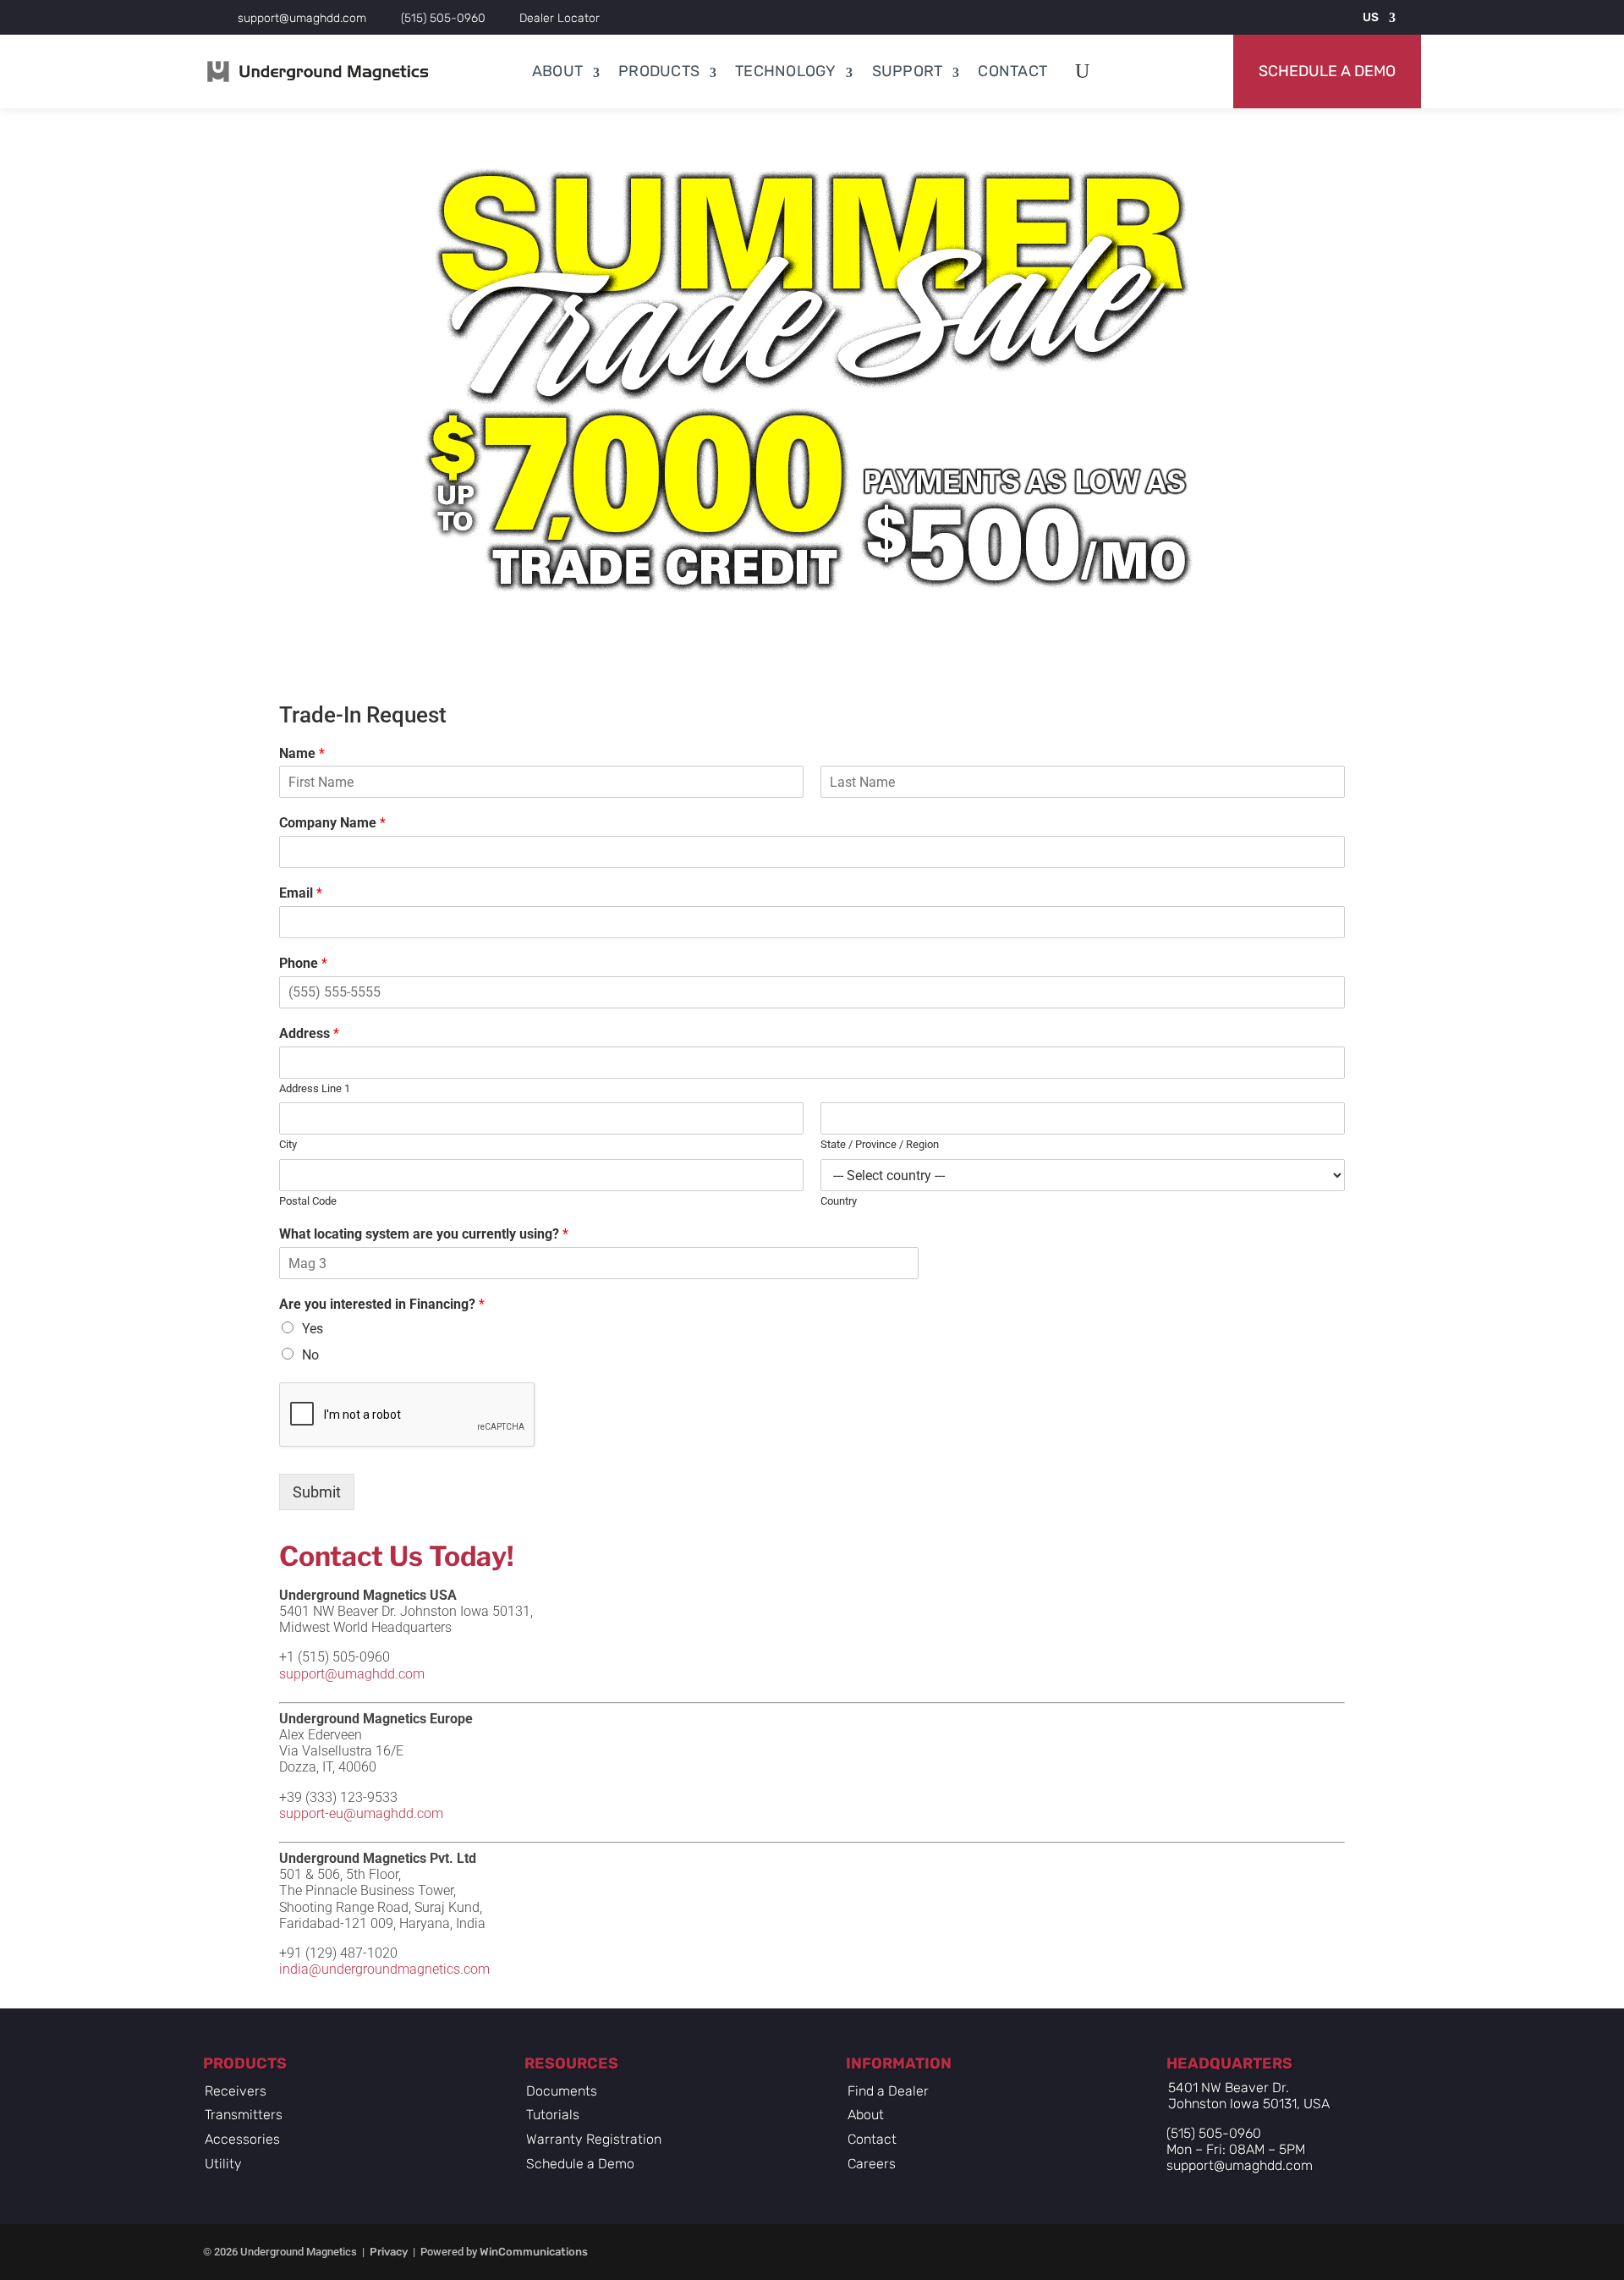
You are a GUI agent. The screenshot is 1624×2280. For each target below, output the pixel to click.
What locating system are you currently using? (424, 1234)
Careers (872, 2164)
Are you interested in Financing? (382, 1304)
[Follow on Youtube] (1281, 2253)
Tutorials (553, 2115)
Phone (303, 963)
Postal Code (308, 1201)
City (288, 1144)
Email (301, 893)
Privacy (389, 2252)
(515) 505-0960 (443, 18)
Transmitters (244, 2115)
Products (659, 71)
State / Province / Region (880, 1144)
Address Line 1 (315, 1088)
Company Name (332, 823)
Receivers (236, 2091)
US (1371, 17)
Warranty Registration (594, 2139)
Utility (223, 2164)
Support (908, 71)
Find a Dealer (888, 2091)
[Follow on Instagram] (1234, 2253)
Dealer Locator (560, 18)
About (557, 71)
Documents (562, 2091)
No (310, 1355)
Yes (313, 1329)
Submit (317, 1492)
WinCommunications (534, 2252)
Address (309, 1033)
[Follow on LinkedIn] (1329, 2253)
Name (302, 753)
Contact (1012, 71)
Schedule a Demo (1327, 71)
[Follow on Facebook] (1187, 2253)
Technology (786, 71)
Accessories (242, 2139)
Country (839, 1201)
